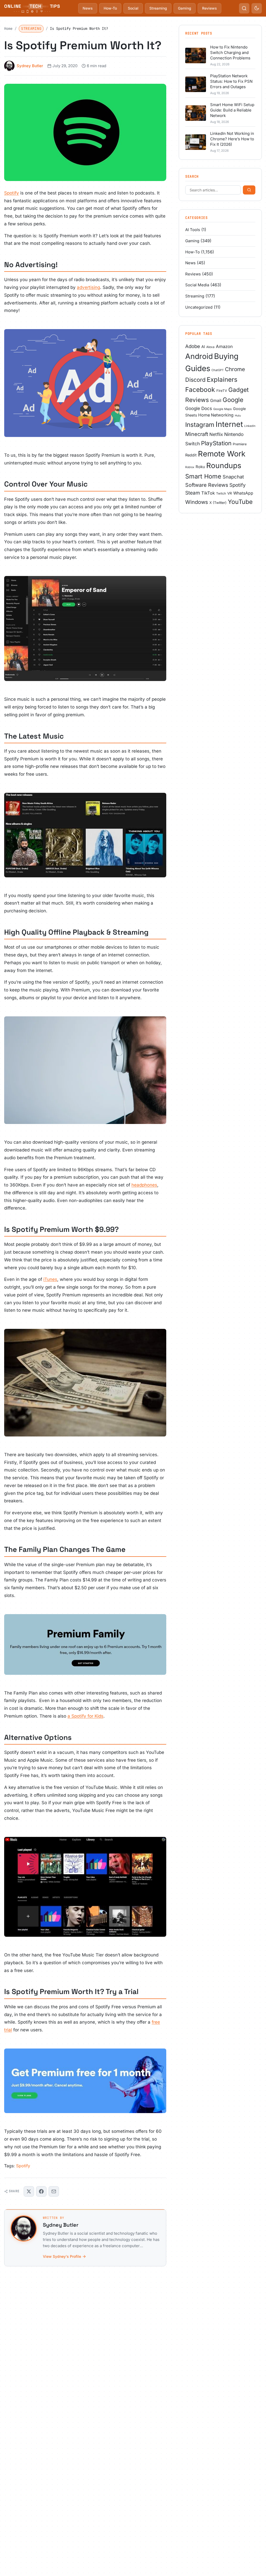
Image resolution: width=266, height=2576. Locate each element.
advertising (88, 287)
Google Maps (222, 409)
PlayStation (216, 443)
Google (233, 400)
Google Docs (199, 408)
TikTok (208, 493)
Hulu (238, 416)
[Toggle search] (244, 8)
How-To (110, 8)
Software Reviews (207, 485)
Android (199, 356)
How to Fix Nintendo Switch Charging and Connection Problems (230, 53)
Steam (193, 493)
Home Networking (216, 415)
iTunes (50, 1279)
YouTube (240, 502)
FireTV (222, 391)
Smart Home (203, 476)
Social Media (197, 285)
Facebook (200, 390)
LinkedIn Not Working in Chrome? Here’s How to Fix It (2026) (232, 139)
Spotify (12, 193)
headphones (144, 1185)
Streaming (158, 8)
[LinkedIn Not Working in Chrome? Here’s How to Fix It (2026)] (196, 142)
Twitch (221, 493)
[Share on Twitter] (29, 2191)
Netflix (216, 434)
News (88, 8)
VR (230, 493)
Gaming (185, 8)
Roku (200, 467)
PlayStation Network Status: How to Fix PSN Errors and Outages (231, 81)
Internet (229, 424)
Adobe (193, 346)
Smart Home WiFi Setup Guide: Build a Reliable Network (232, 110)
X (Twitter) (218, 503)
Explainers (222, 380)
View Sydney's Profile (62, 2256)
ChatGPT (218, 370)
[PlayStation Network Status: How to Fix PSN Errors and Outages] (196, 84)
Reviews (210, 8)
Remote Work (222, 454)
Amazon (224, 346)
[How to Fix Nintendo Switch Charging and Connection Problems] (196, 55)
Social (133, 8)
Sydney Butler (30, 66)
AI (203, 347)
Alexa (210, 347)
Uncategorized (199, 307)
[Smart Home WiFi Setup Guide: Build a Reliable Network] (196, 113)
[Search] (249, 190)
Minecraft (197, 434)
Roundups (224, 466)
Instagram (200, 425)
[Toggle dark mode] (257, 8)
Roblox (190, 467)
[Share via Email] (54, 2191)
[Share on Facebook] (41, 2191)
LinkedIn (250, 426)
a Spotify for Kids (85, 1716)
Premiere (240, 444)
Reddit (191, 455)
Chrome (235, 369)
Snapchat (233, 477)
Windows (197, 502)
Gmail (216, 401)
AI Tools (193, 230)
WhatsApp (243, 493)
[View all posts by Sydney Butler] (24, 2228)
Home (8, 29)
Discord (195, 380)
